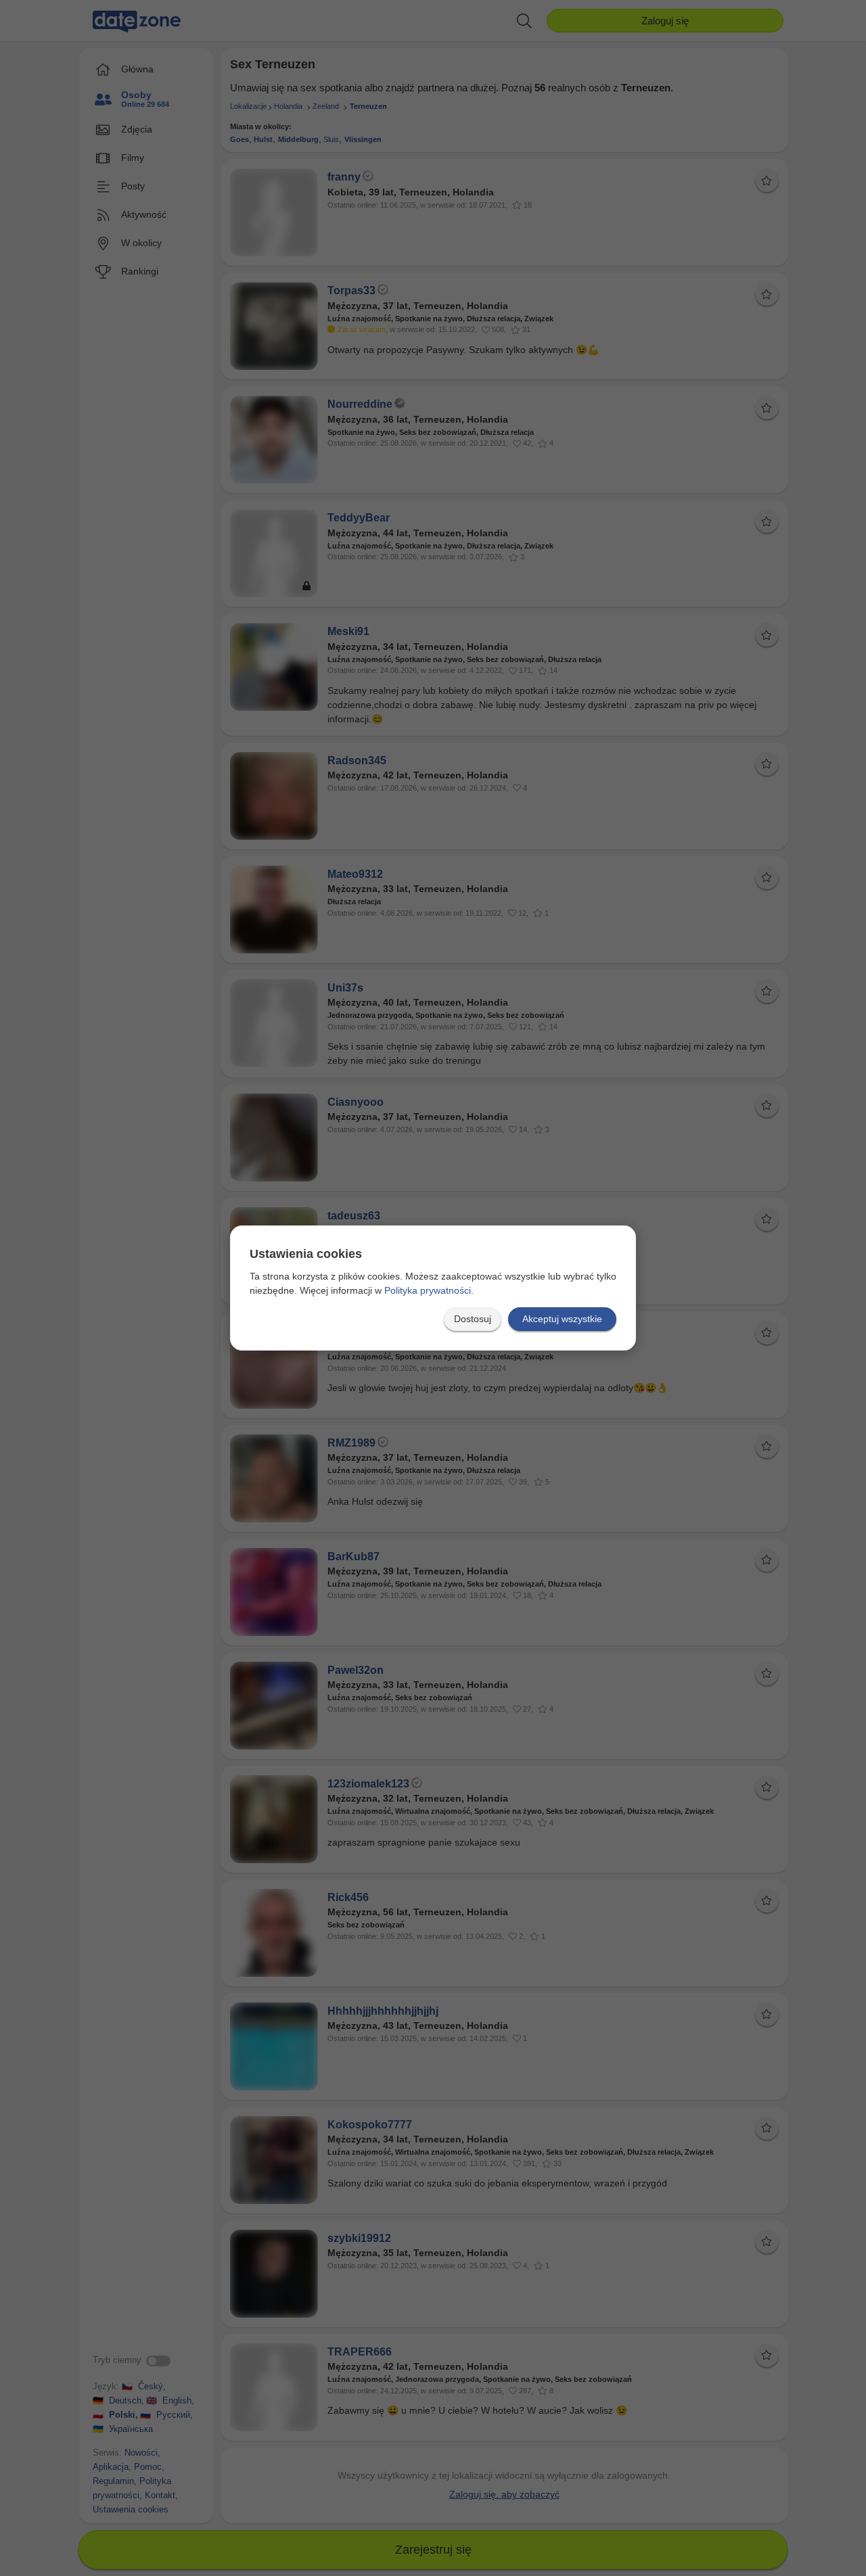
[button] (473, 1319)
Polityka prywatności (428, 1290)
